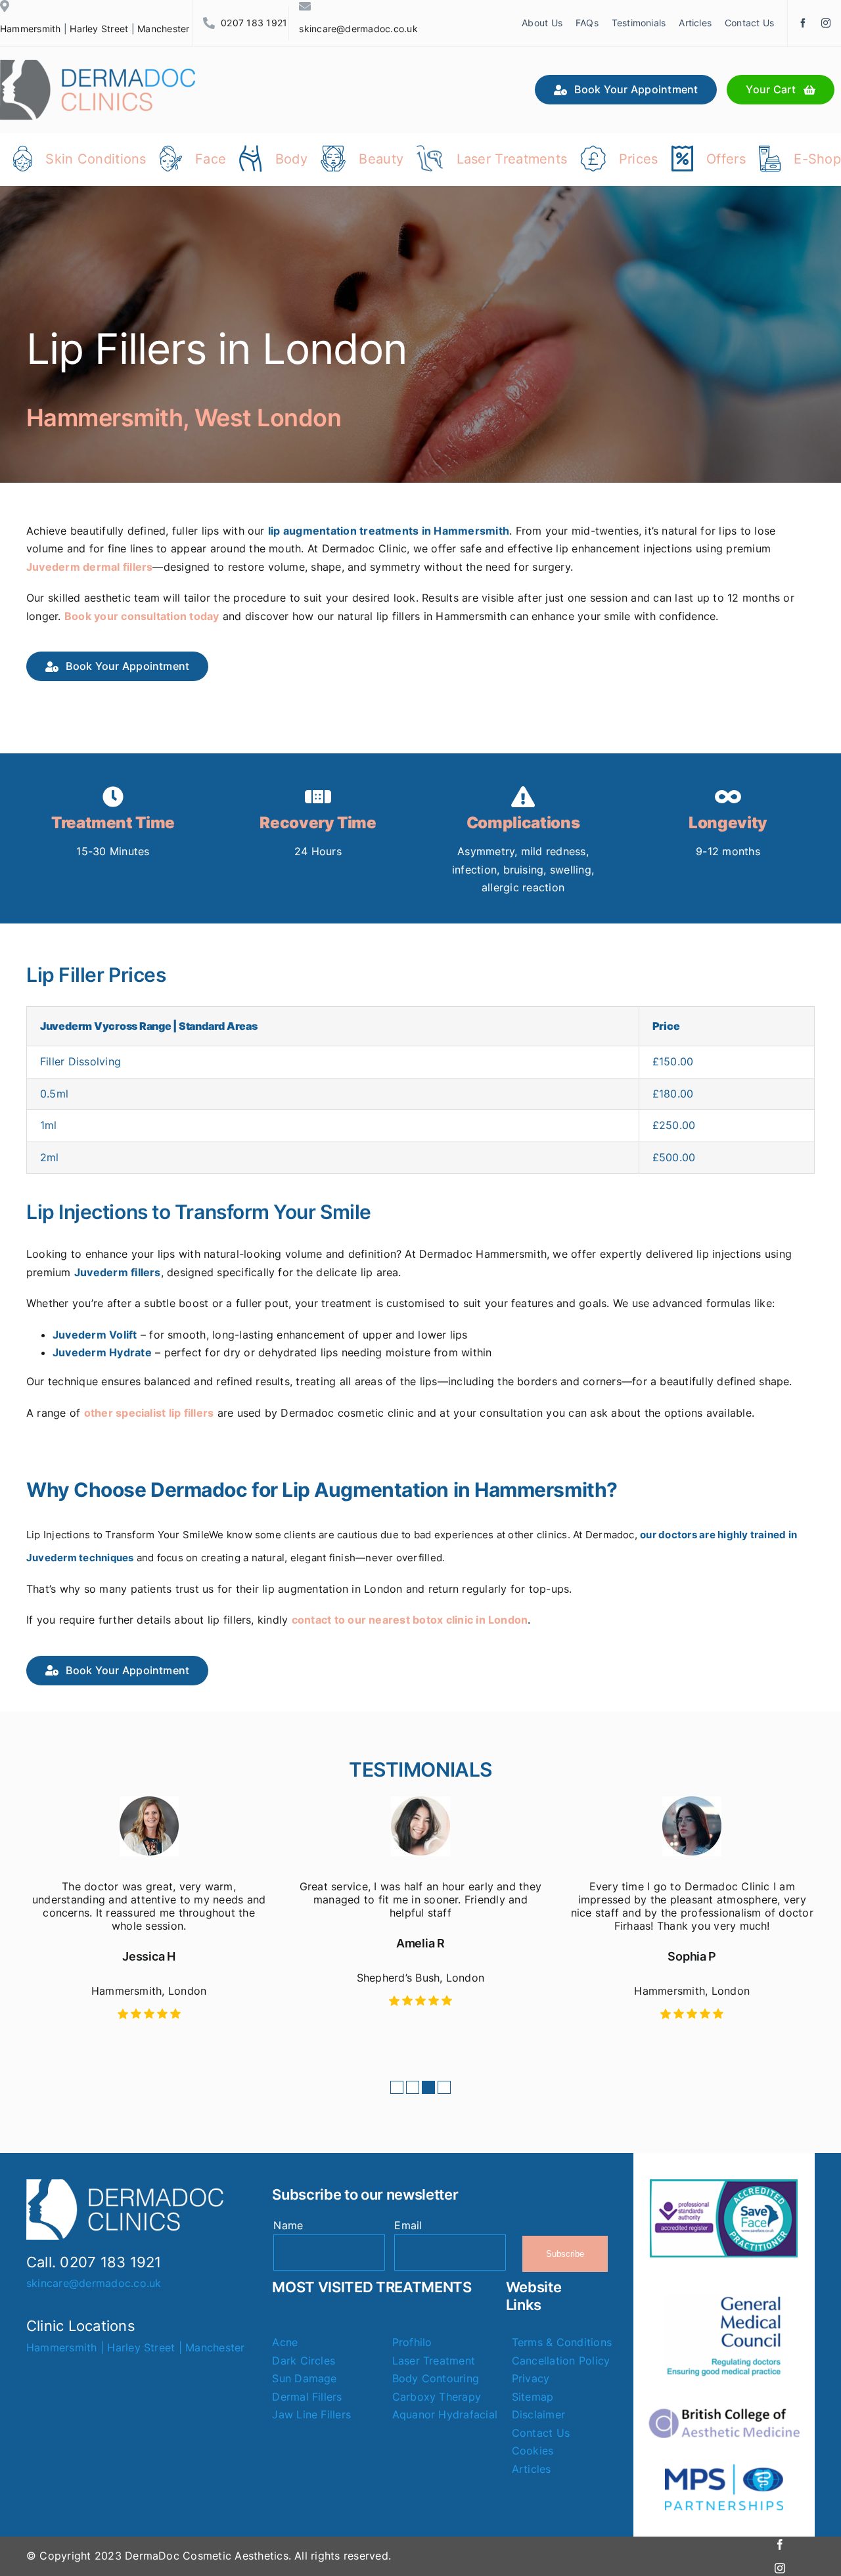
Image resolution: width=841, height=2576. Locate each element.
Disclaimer (538, 2414)
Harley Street (99, 29)
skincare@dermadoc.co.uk (358, 29)
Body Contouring (436, 2378)
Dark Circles (304, 2361)
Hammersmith (31, 29)
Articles (532, 2469)
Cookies (533, 2451)
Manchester (163, 29)
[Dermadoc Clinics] (99, 65)
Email (408, 2225)
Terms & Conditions (562, 2342)
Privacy (531, 2378)
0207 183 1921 (254, 23)
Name (288, 2225)
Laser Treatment (434, 2361)
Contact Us (541, 2433)
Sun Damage (304, 2378)
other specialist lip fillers (149, 1413)
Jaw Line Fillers (311, 2414)
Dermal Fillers (307, 2397)
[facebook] (803, 23)
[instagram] (826, 23)
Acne (285, 2342)
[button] (397, 2087)
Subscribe (565, 2254)
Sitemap (533, 2397)
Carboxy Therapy (437, 2397)
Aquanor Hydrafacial (445, 2414)
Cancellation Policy (561, 2361)
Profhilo (412, 2342)
